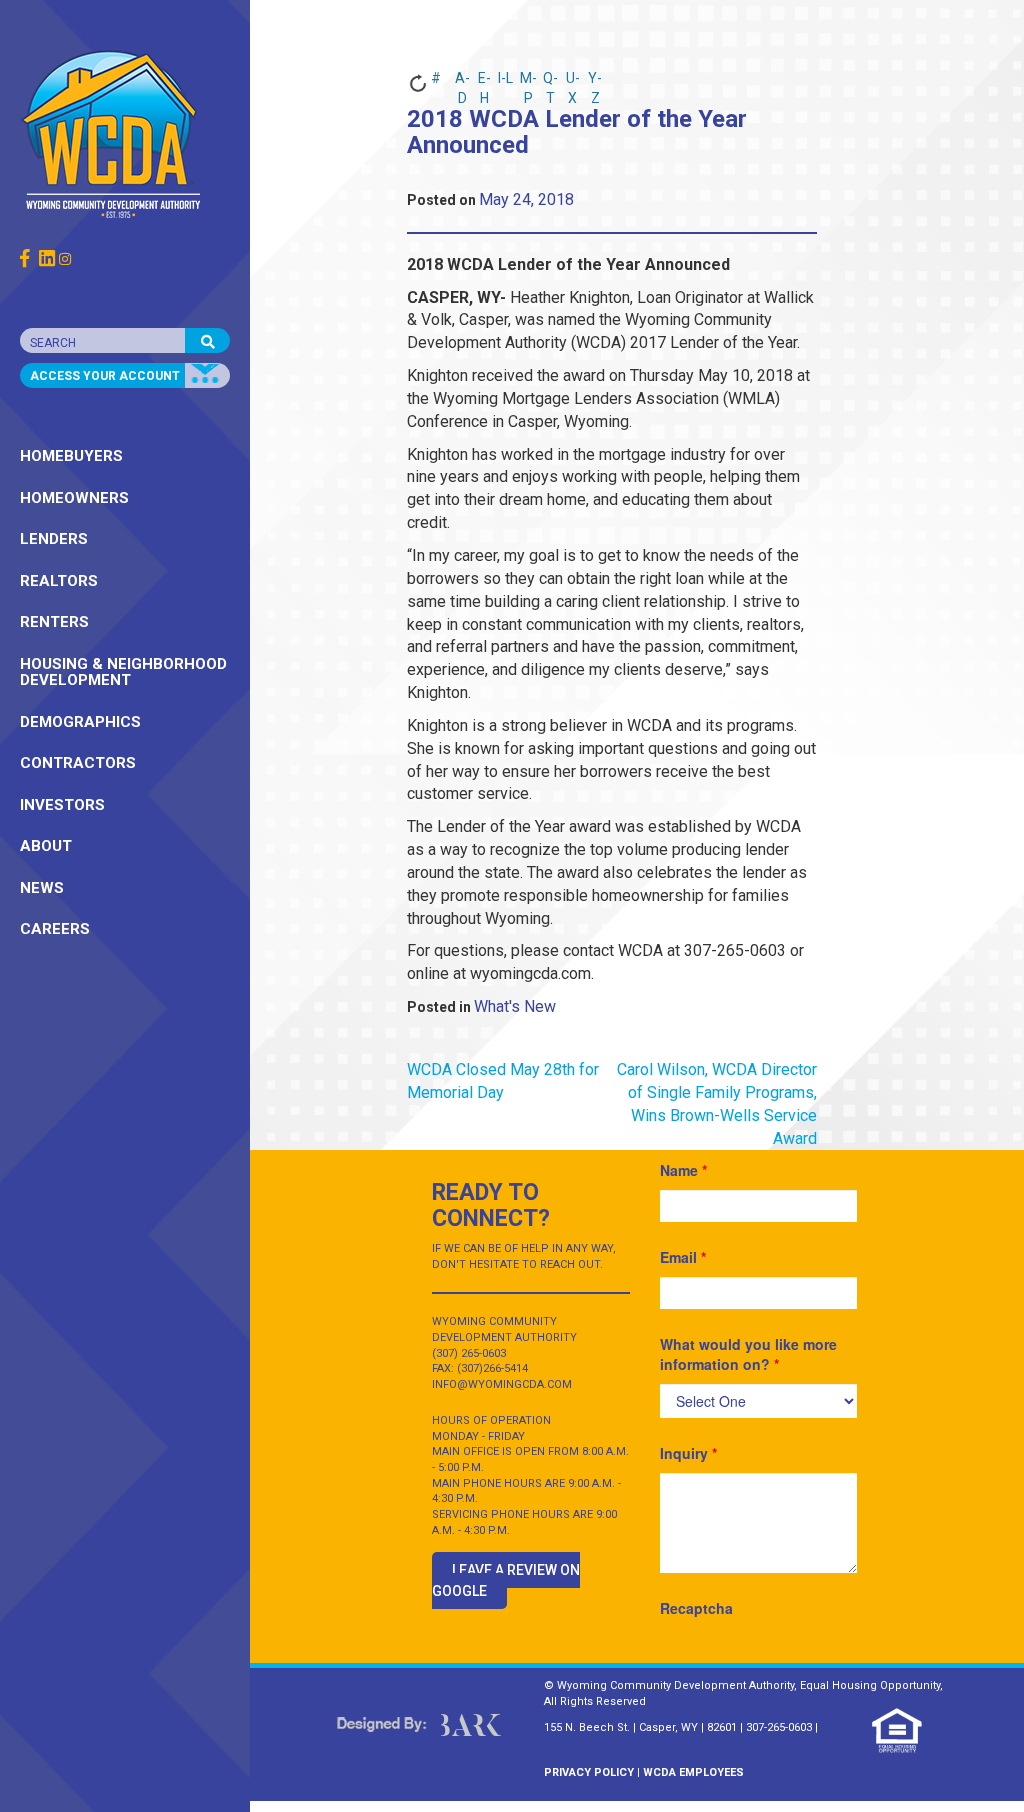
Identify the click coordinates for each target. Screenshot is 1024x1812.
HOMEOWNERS (74, 498)
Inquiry (688, 1453)
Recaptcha (696, 1608)
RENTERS (54, 622)
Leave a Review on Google (506, 1580)
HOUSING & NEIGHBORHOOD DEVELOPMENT (123, 672)
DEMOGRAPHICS (80, 722)
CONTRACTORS (78, 763)
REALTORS (59, 581)
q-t (550, 82)
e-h (484, 82)
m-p (528, 82)
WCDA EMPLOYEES (693, 1772)
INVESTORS (62, 805)
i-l (505, 78)
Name (683, 1170)
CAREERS (55, 929)
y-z (595, 82)
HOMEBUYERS (71, 456)
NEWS (42, 888)
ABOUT (46, 846)
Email (683, 1257)
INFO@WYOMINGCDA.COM (502, 1384)
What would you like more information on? (748, 1354)
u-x (573, 82)
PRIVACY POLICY (589, 1772)
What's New (515, 1006)
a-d (462, 82)
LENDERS (54, 539)
